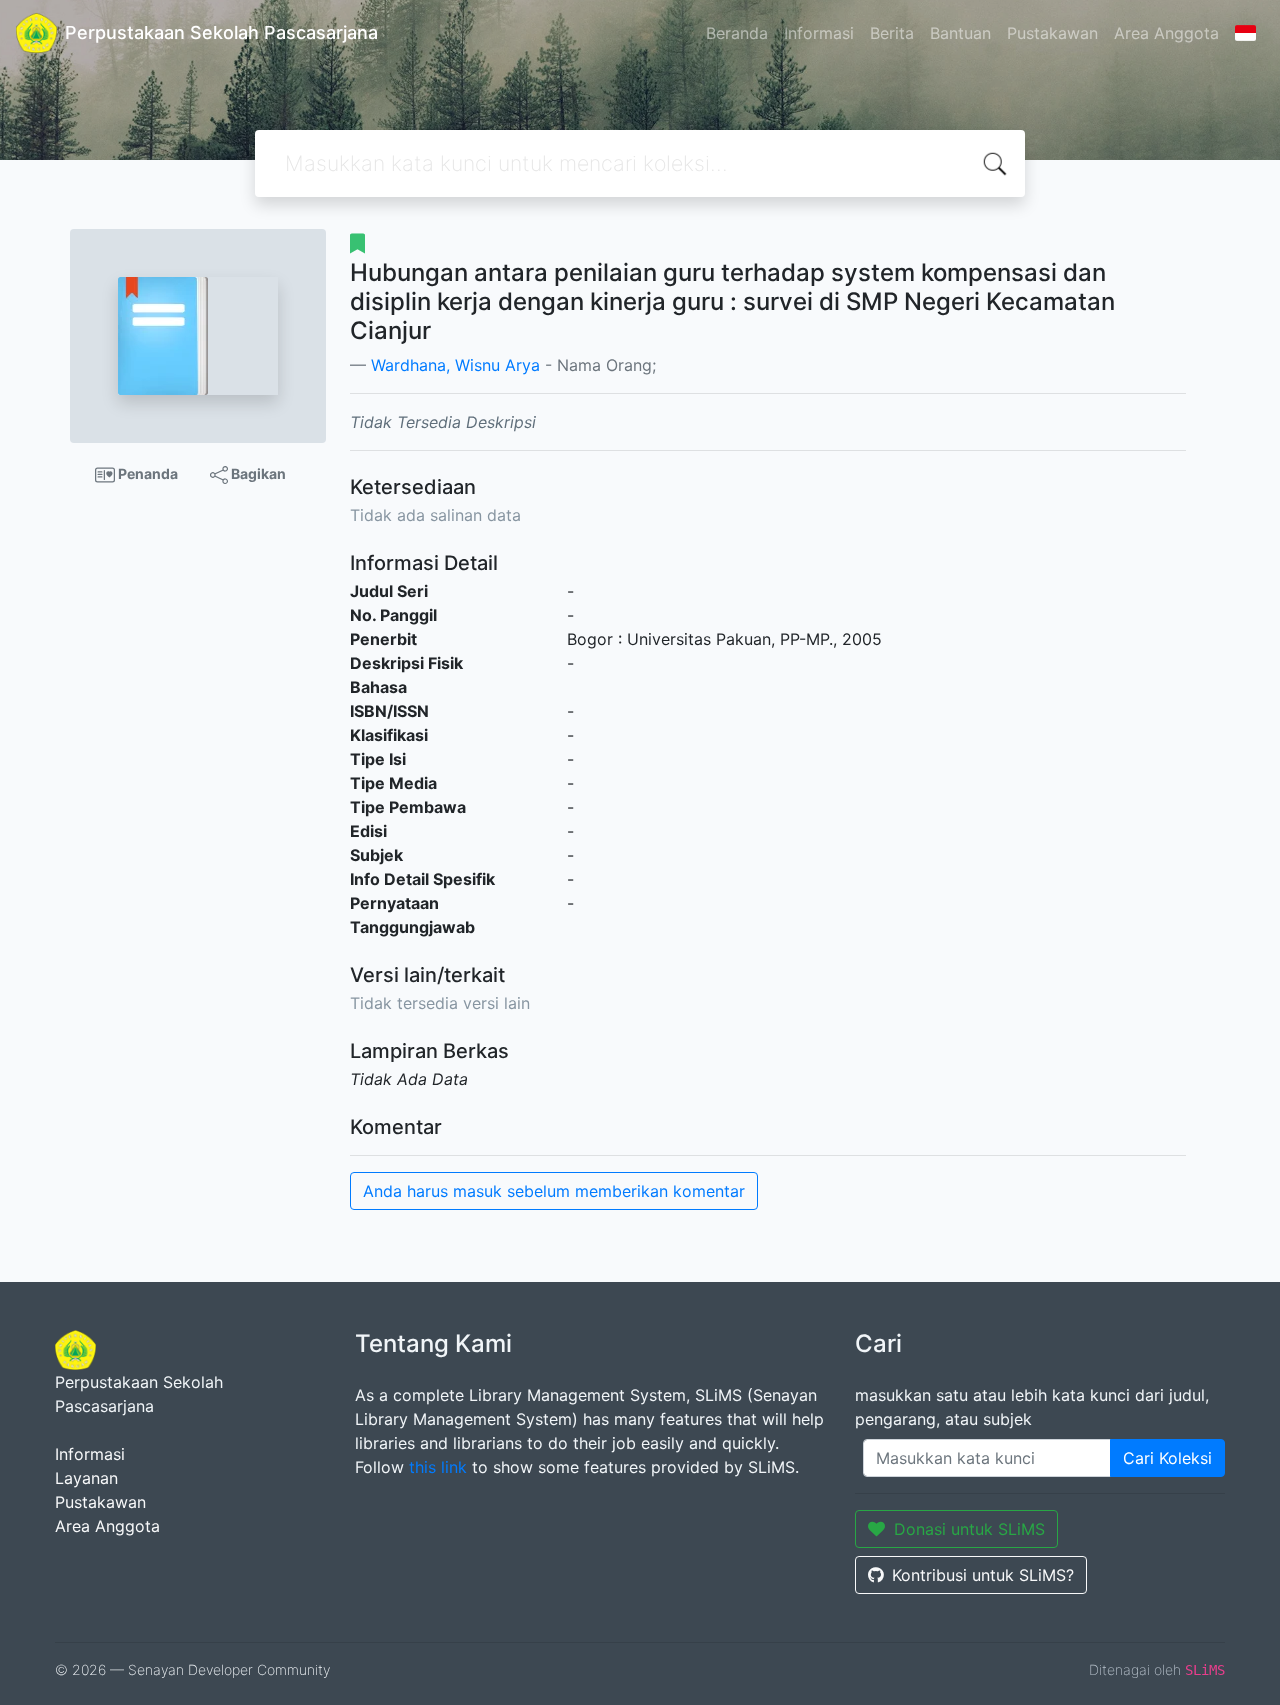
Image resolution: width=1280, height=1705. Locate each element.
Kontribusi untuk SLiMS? (983, 1575)
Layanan (86, 1478)
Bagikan (257, 473)
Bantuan (960, 33)
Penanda (146, 473)
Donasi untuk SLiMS (969, 1529)
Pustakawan (1052, 33)
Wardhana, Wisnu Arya (455, 365)
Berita (892, 33)
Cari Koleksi (1167, 1458)
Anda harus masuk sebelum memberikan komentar (554, 1191)
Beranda (737, 33)
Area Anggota (1166, 33)
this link (438, 1467)
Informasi (819, 33)
